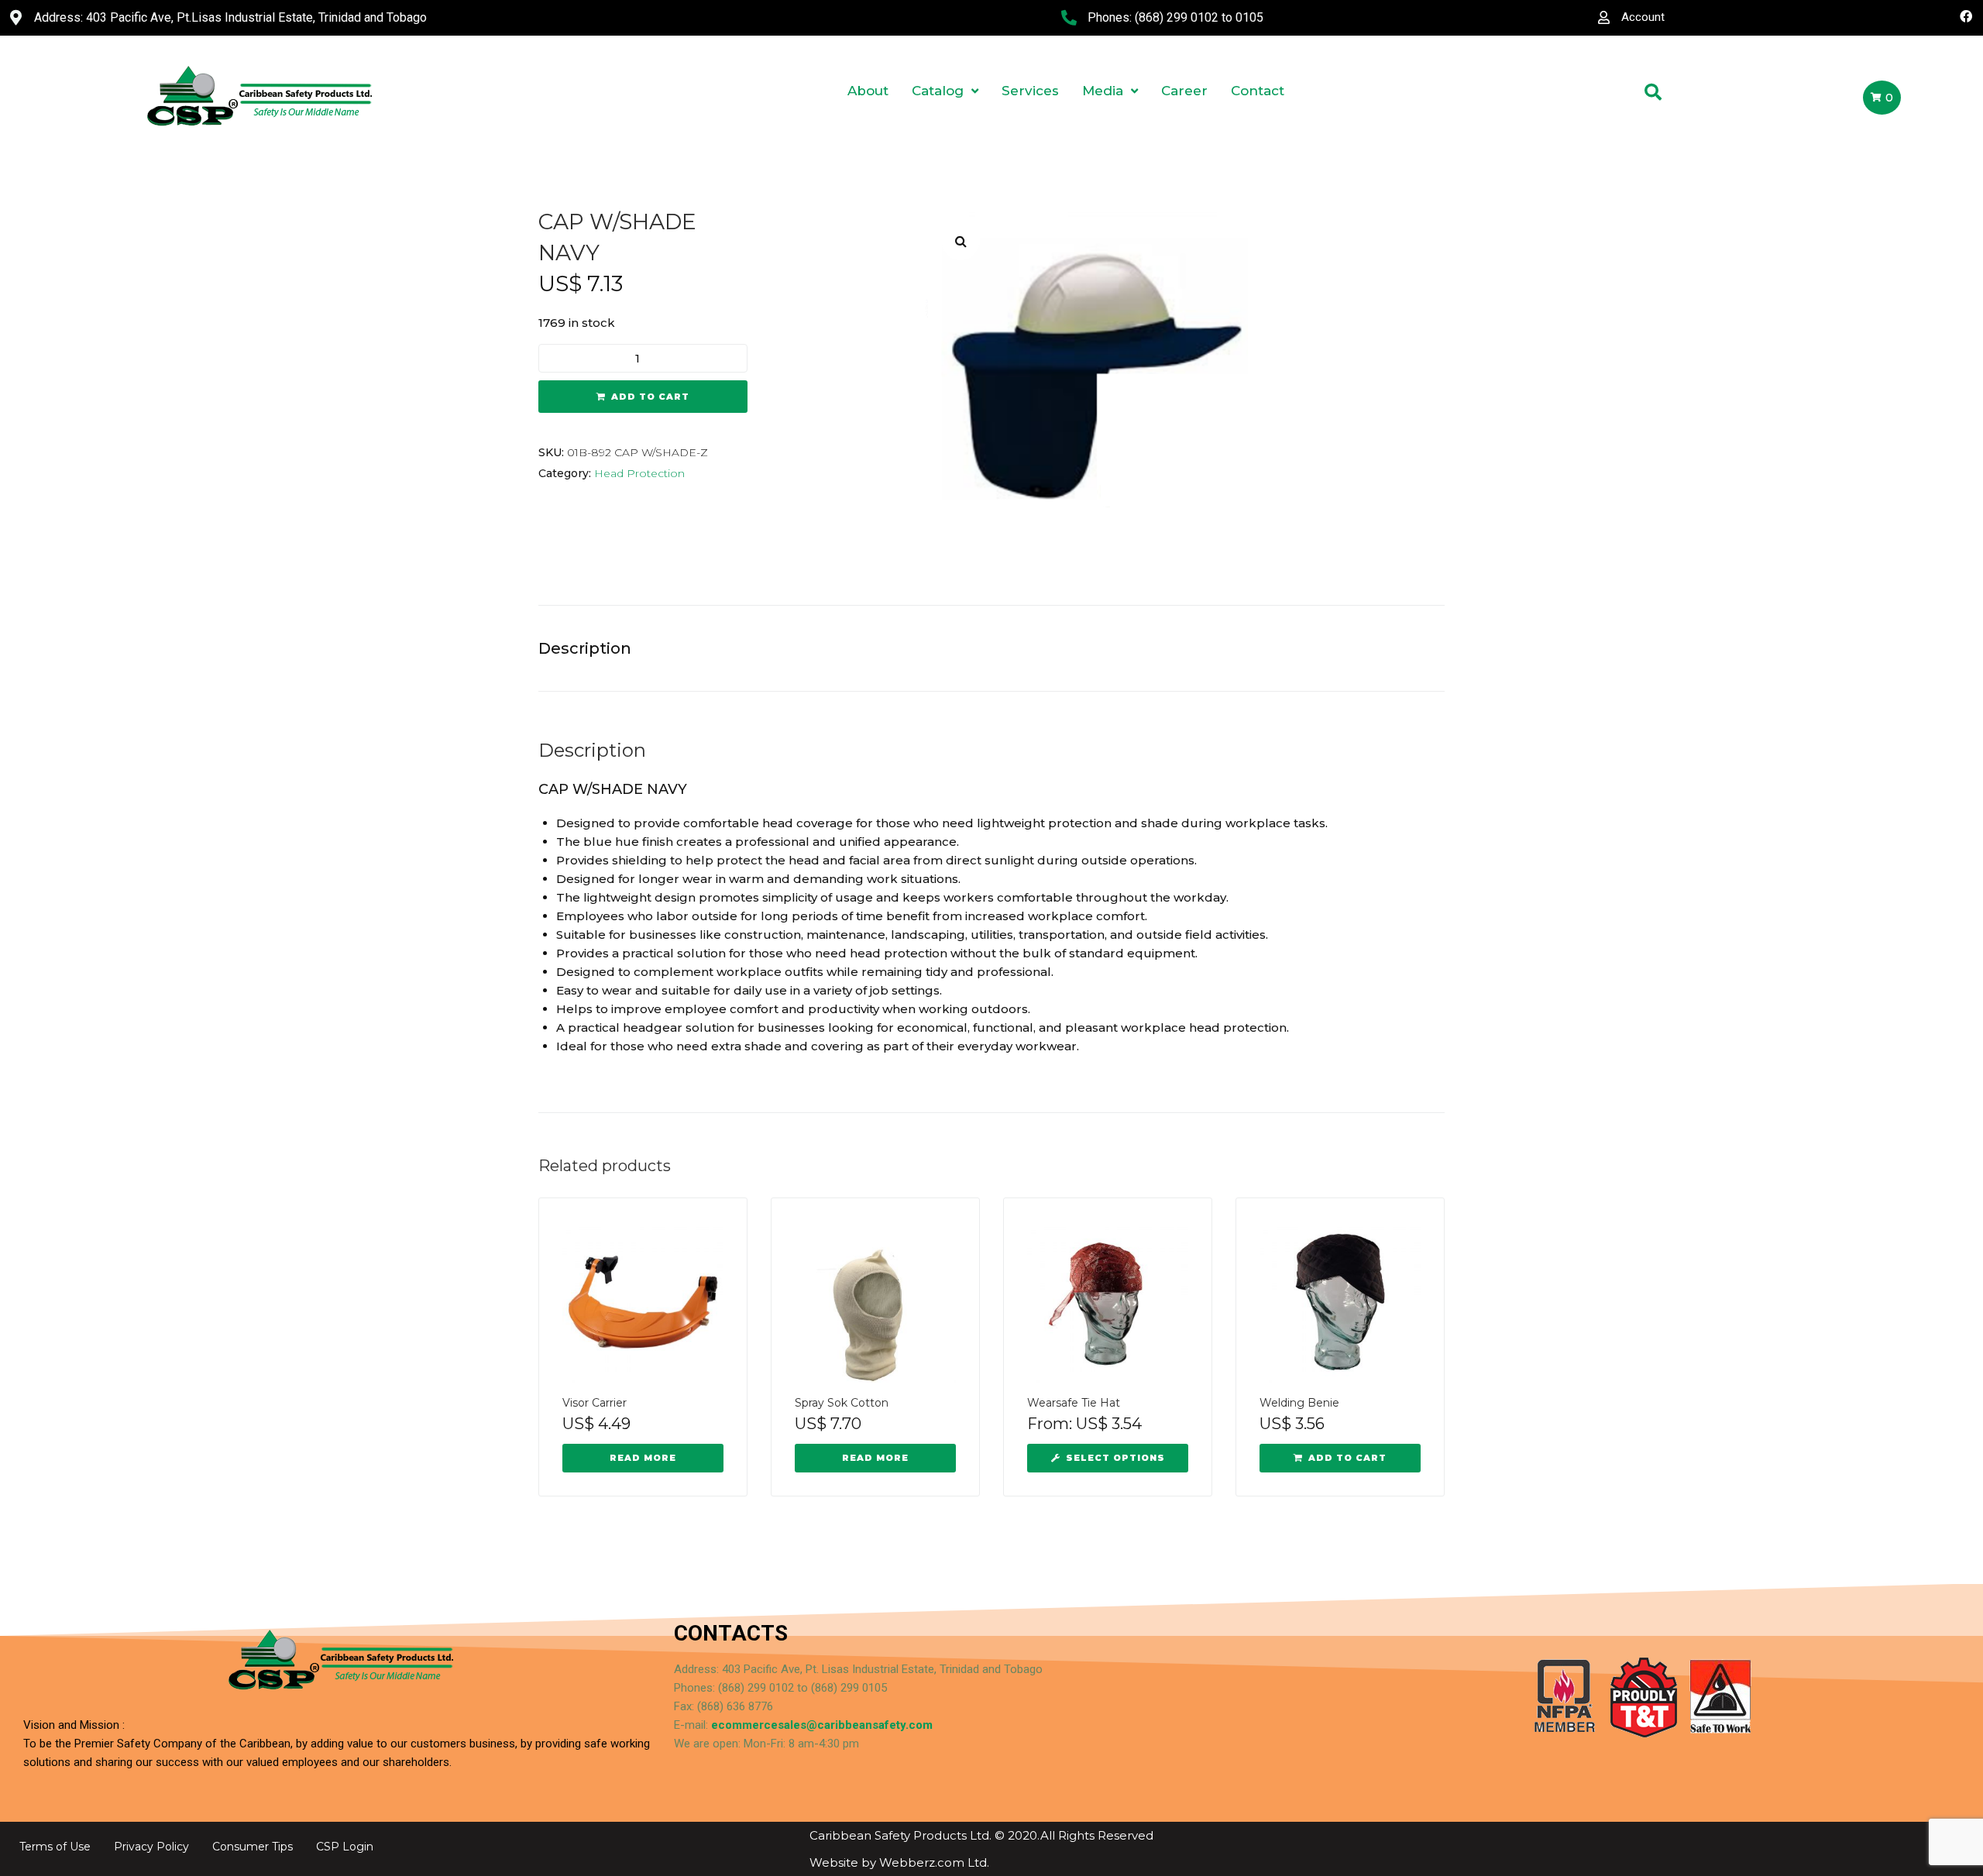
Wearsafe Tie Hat (1074, 1403)
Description (585, 648)
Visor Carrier (595, 1403)
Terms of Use (55, 1847)
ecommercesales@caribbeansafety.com (822, 1725)
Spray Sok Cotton (842, 1403)
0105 (1249, 17)
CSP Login (345, 1847)
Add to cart (650, 397)
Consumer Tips (253, 1847)
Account (1643, 17)
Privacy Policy (151, 1847)
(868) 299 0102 (1177, 17)
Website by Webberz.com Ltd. (899, 1862)
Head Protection (639, 473)
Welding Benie (1299, 1403)
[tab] (593, 648)
